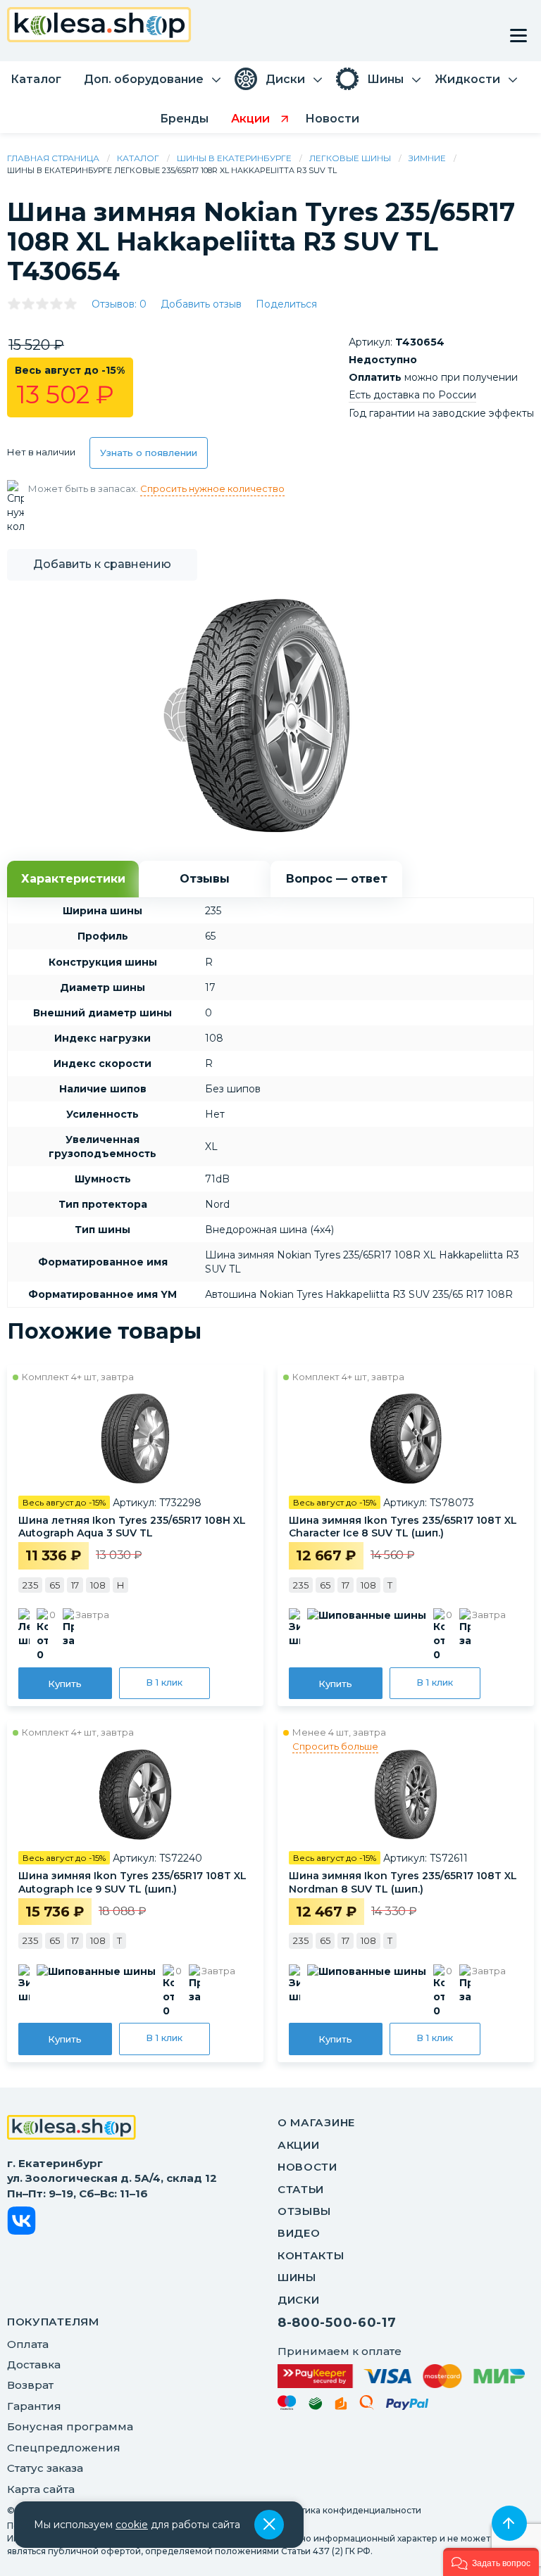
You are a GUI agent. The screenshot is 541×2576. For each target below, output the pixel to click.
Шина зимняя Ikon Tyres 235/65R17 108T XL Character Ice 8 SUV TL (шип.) (403, 1527)
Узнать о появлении (149, 453)
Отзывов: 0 (119, 304)
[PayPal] (408, 2407)
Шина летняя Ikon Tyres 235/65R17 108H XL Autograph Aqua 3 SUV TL (132, 1527)
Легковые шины (350, 158)
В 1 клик (164, 1682)
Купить (65, 1684)
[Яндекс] (341, 2406)
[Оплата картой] (401, 2376)
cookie (132, 2525)
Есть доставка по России (412, 395)
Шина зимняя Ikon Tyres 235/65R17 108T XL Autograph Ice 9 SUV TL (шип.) (132, 1882)
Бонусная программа (70, 2426)
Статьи (301, 2189)
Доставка (34, 2365)
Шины (297, 2277)
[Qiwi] (367, 2405)
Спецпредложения (64, 2448)
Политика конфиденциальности (349, 2510)
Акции (299, 2145)
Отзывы (304, 2211)
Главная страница (53, 158)
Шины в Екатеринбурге (234, 158)
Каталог (138, 158)
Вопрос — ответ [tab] (337, 879)
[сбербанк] (316, 2406)
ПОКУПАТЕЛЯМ (53, 2322)
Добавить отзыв (201, 304)
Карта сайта (41, 2489)
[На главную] (71, 2129)
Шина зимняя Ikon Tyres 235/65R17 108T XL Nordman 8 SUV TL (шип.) (403, 1882)
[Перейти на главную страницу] (99, 26)
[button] (491, 2562)
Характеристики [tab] (73, 879)
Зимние (427, 158)
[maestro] (287, 2405)
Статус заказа (45, 2468)
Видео (299, 2233)
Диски (299, 2300)
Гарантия (34, 2406)
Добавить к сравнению (102, 564)
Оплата (28, 2344)
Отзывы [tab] (205, 879)
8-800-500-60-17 (337, 2323)
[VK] (21, 2223)
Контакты (311, 2255)
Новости (307, 2167)
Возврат (30, 2385)
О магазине (316, 2122)
